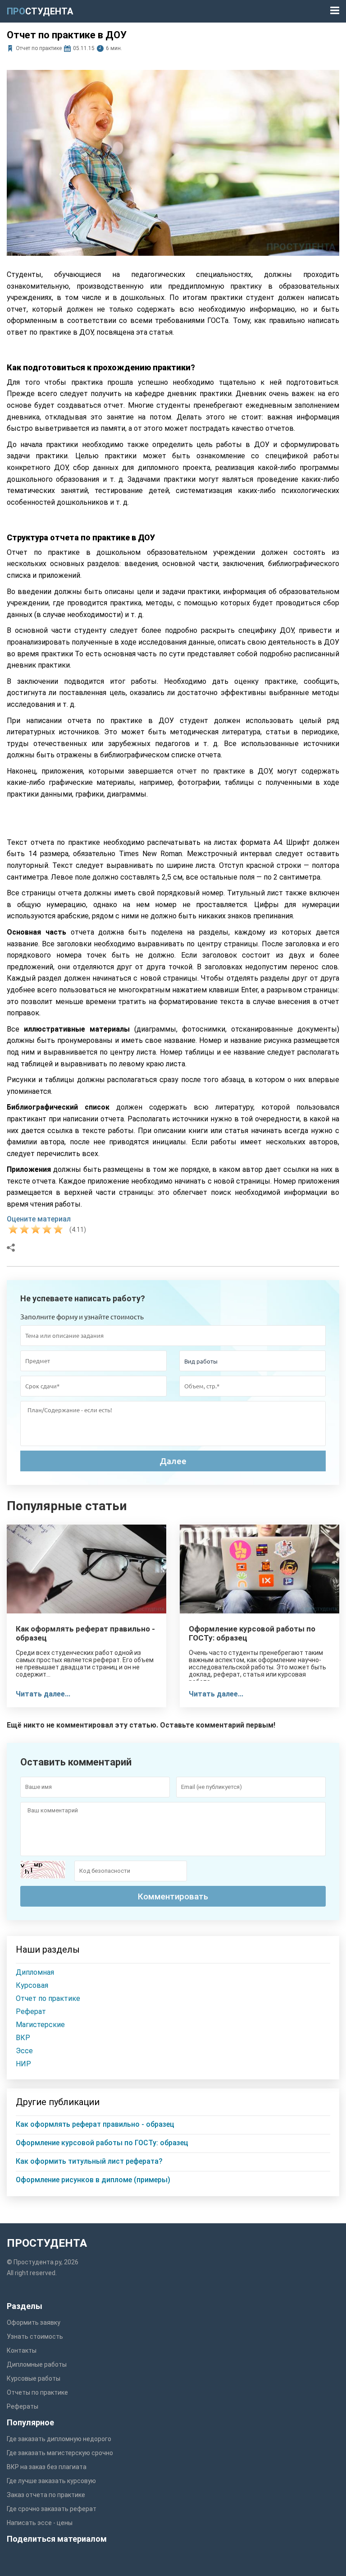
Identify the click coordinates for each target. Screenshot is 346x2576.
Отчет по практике (39, 48)
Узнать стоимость (35, 2336)
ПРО (40, 11)
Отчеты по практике (37, 2392)
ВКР (23, 2038)
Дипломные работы (37, 2364)
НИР (23, 2064)
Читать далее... (43, 1694)
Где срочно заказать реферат (52, 2509)
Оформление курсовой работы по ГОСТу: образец (252, 1633)
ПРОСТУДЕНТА (47, 2243)
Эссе (24, 2051)
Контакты (22, 2350)
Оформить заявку (34, 2323)
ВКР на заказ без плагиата (47, 2467)
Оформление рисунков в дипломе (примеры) (93, 2180)
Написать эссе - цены (40, 2523)
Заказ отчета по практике (46, 2495)
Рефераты (23, 2406)
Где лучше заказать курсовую (51, 2481)
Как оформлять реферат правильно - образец (85, 1633)
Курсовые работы (34, 2378)
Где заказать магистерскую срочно (60, 2453)
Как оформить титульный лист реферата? (89, 2161)
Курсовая (32, 1985)
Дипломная (35, 1972)
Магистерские (40, 2025)
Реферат (31, 2011)
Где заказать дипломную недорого (59, 2439)
